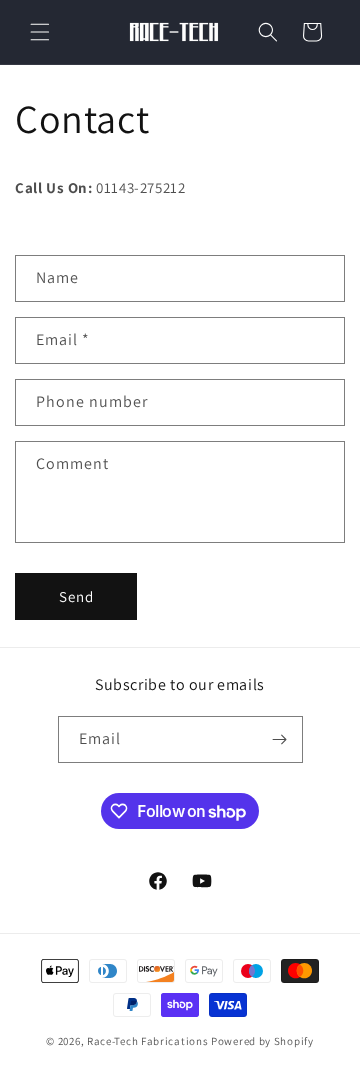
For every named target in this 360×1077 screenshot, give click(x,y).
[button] (40, 32)
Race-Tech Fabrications (147, 1041)
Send (76, 596)
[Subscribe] (280, 739)
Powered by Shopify (262, 1041)
